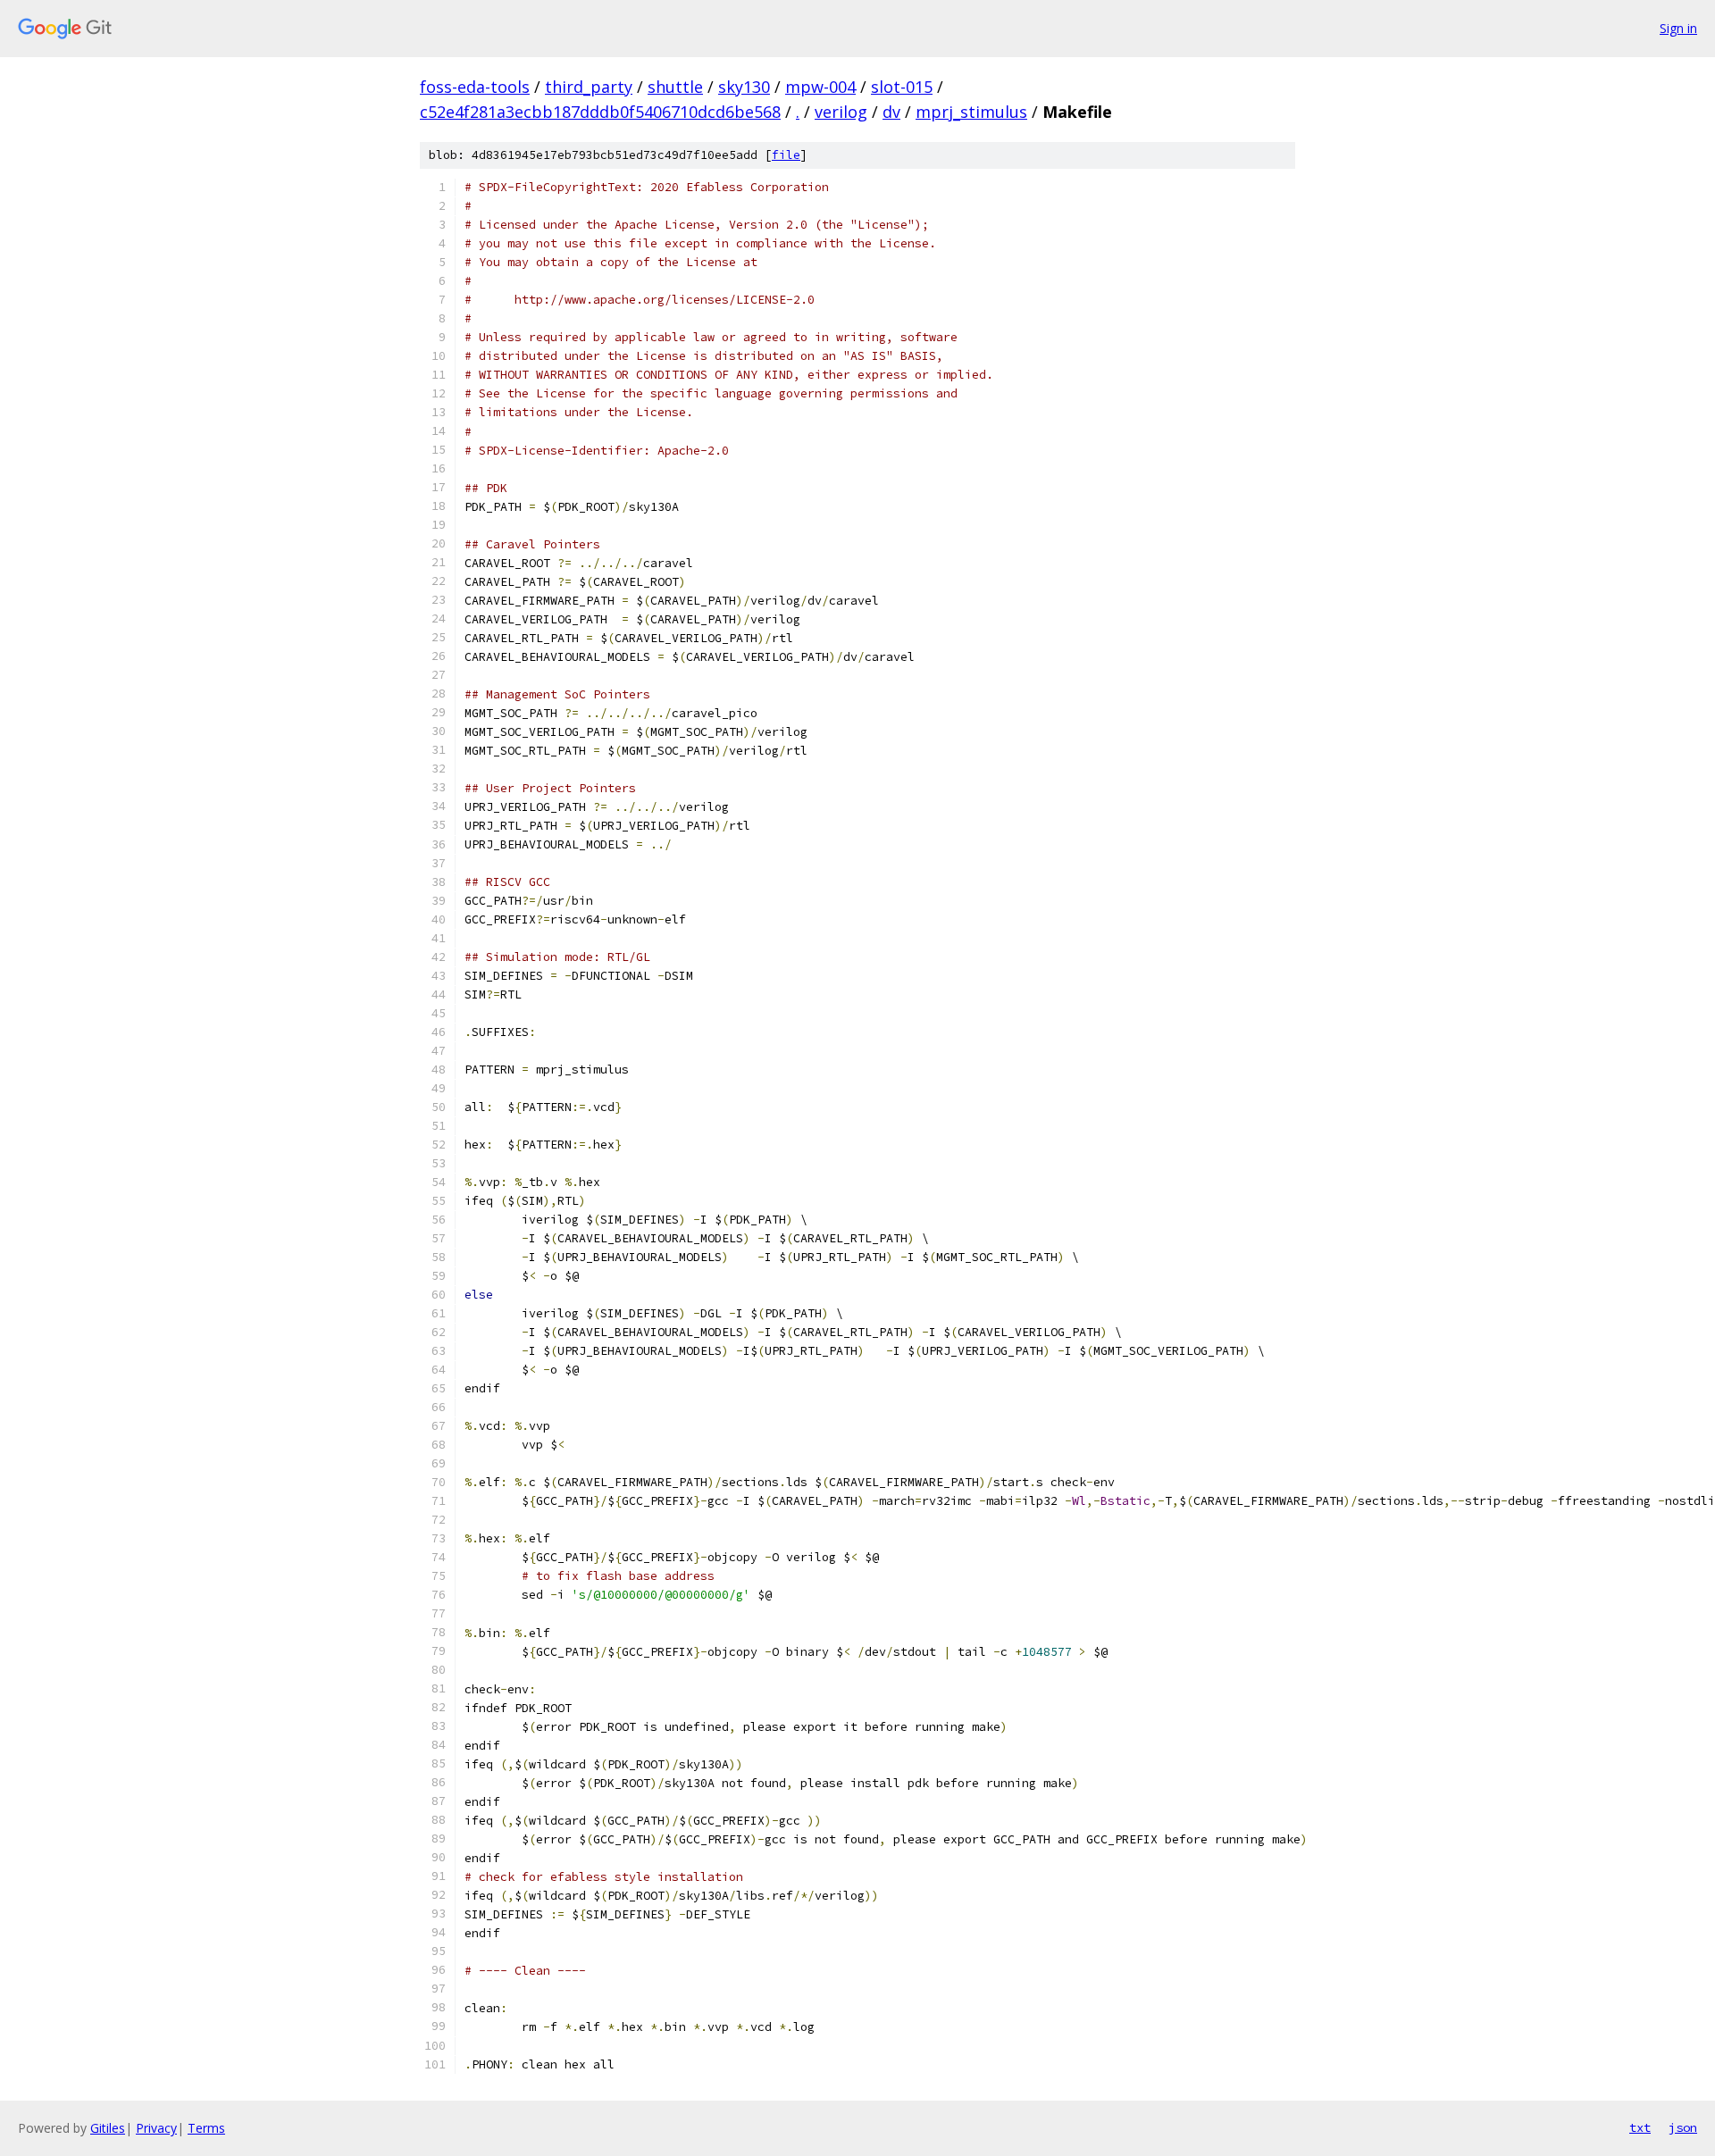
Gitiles (108, 2128)
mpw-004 (820, 87)
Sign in (1678, 28)
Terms (206, 2128)
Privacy (156, 2128)
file (786, 155)
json (1683, 2127)
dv (891, 112)
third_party (589, 87)
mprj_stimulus (971, 112)
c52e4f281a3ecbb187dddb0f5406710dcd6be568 (600, 112)
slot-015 (902, 87)
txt (1640, 2127)
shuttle (675, 87)
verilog (841, 112)
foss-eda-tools (475, 87)
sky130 (744, 87)
